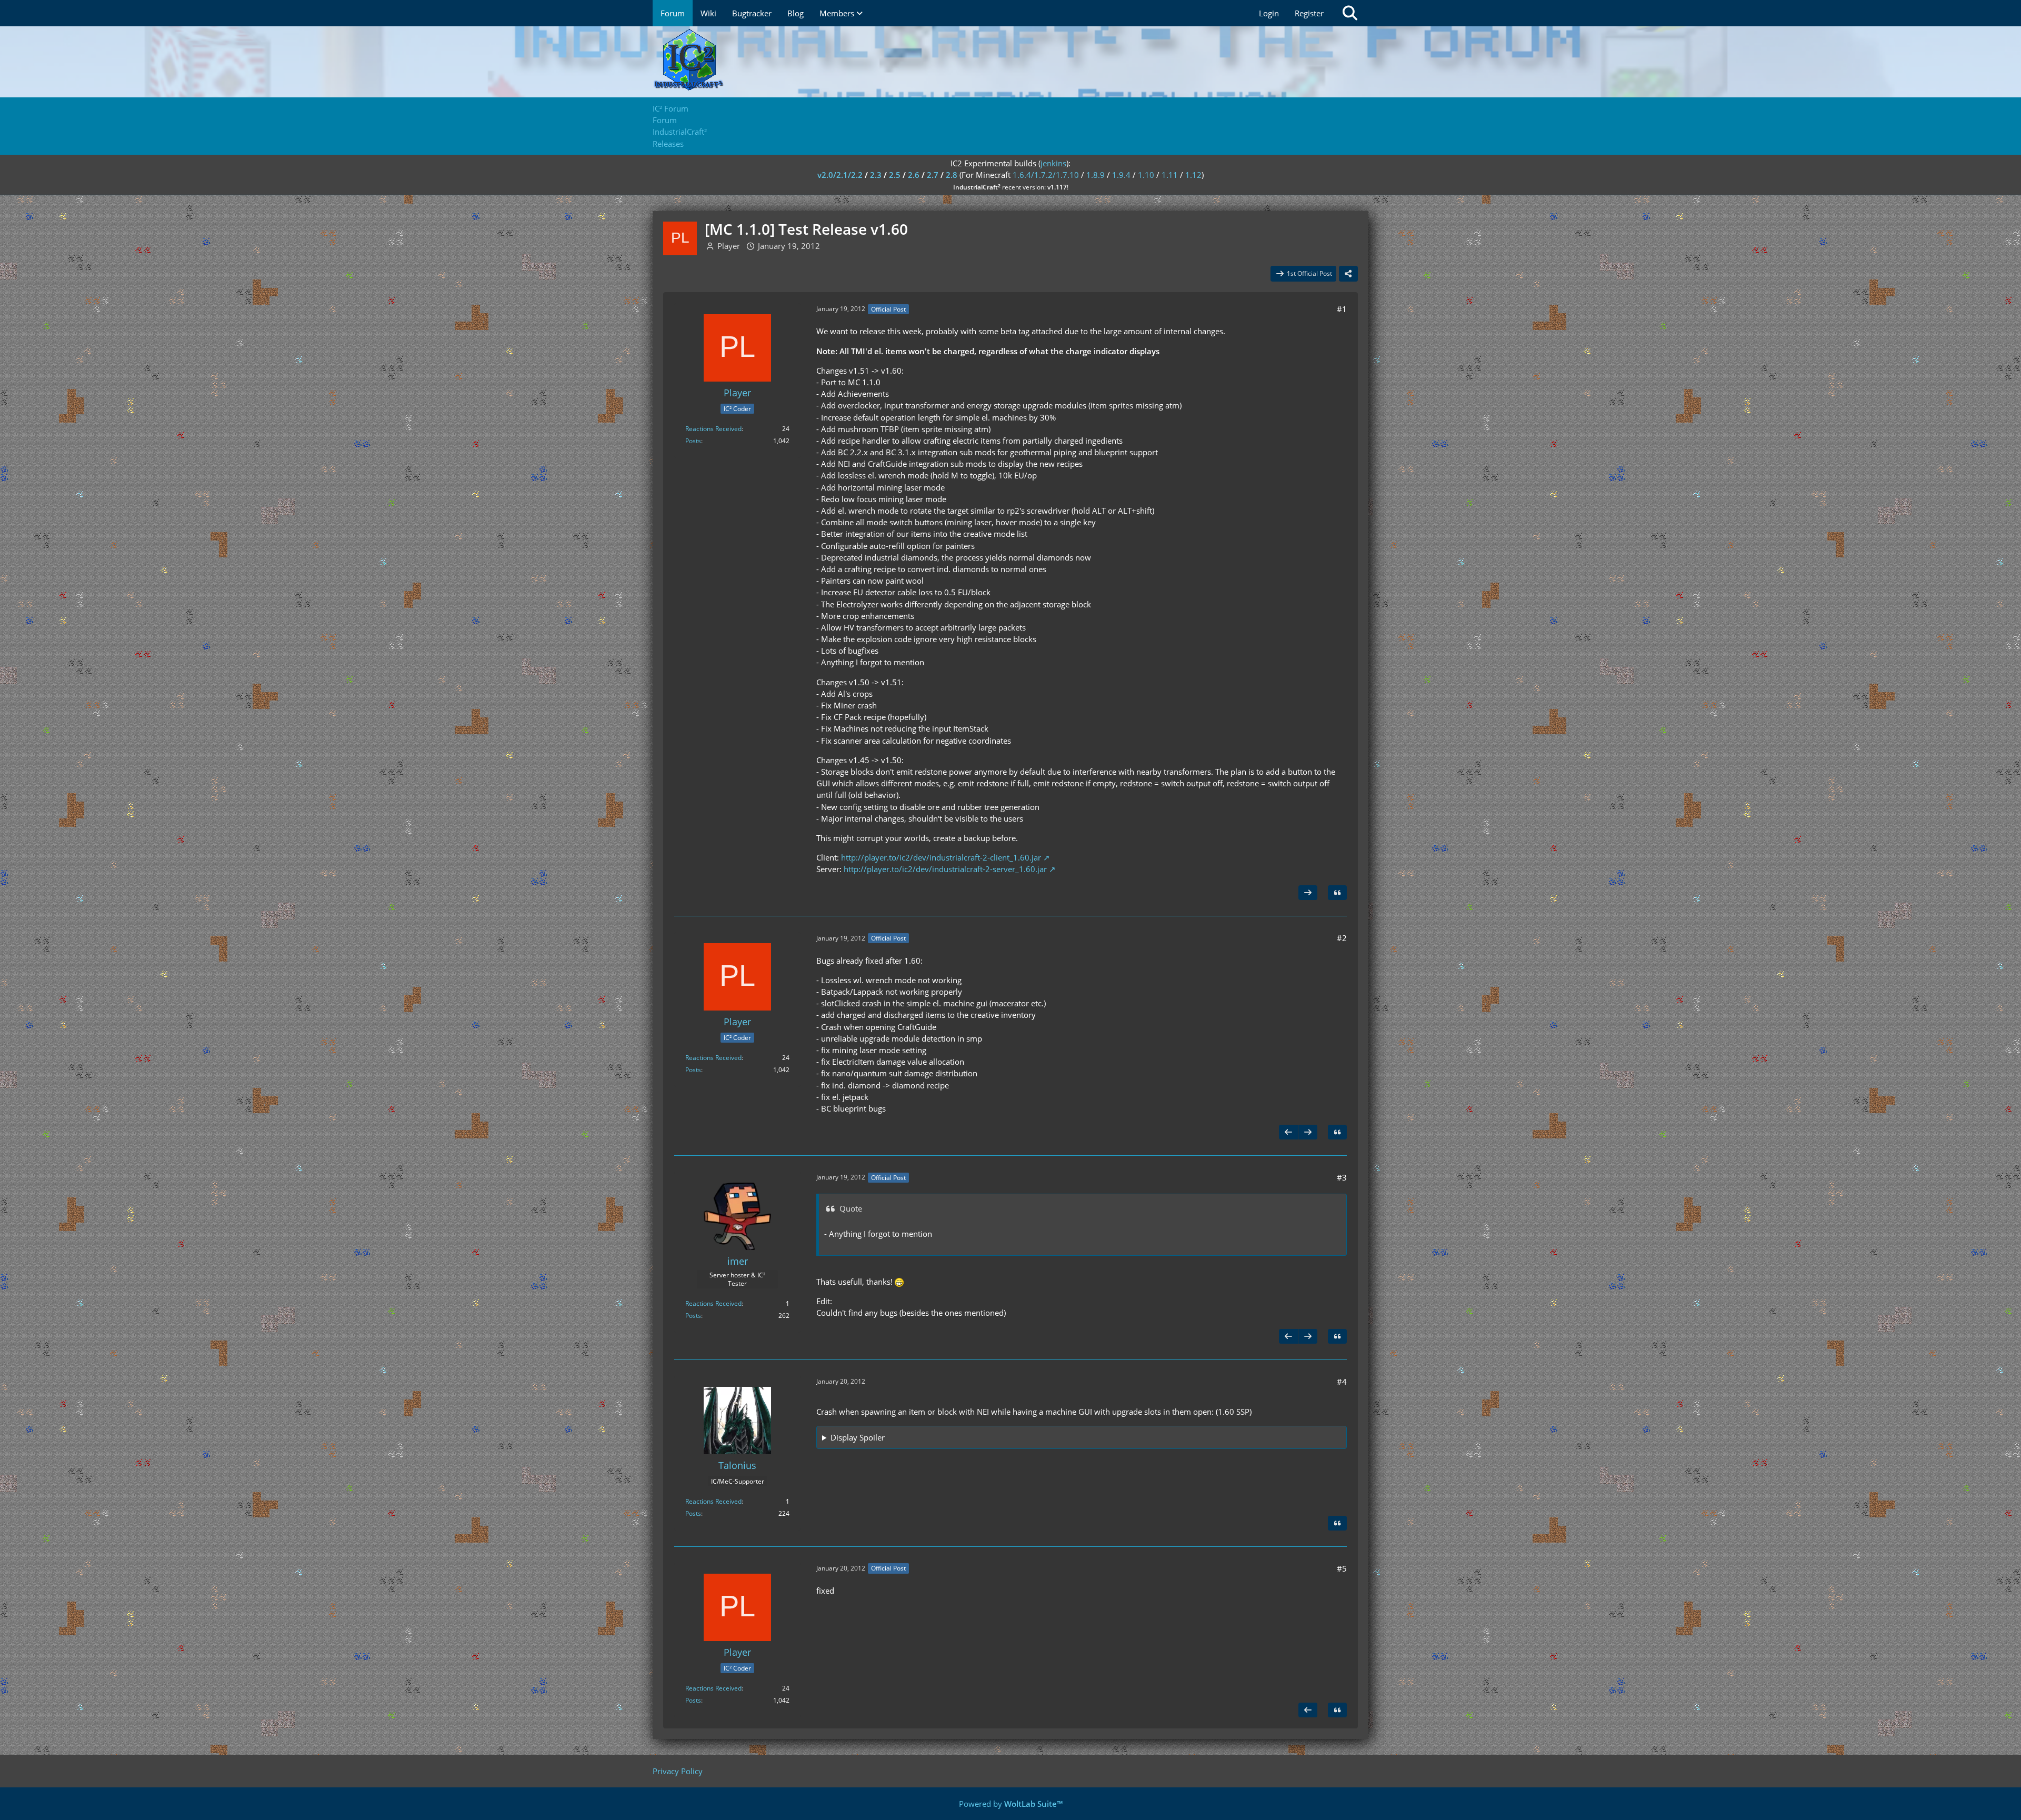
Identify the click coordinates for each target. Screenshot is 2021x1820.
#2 (1342, 938)
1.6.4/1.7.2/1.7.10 (1046, 175)
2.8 (952, 175)
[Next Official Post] (1308, 893)
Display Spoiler (858, 1437)
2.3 (876, 175)
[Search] (1350, 13)
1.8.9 (1095, 175)
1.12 (1193, 175)
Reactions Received (713, 429)
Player (729, 246)
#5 (1342, 1568)
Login (1269, 13)
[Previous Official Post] (1288, 1132)
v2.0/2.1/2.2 (840, 175)
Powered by (1011, 1804)
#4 (1342, 1382)
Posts (693, 441)
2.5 (895, 175)
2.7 (933, 175)
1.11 (1170, 175)
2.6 (914, 175)
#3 (1342, 1177)
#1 (1342, 309)
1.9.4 (1121, 175)
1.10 (1146, 175)
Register (1309, 13)
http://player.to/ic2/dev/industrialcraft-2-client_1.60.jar (941, 857)
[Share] (1348, 274)
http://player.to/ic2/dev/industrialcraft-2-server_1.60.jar (945, 869)
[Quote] (1337, 893)
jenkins (1053, 163)
